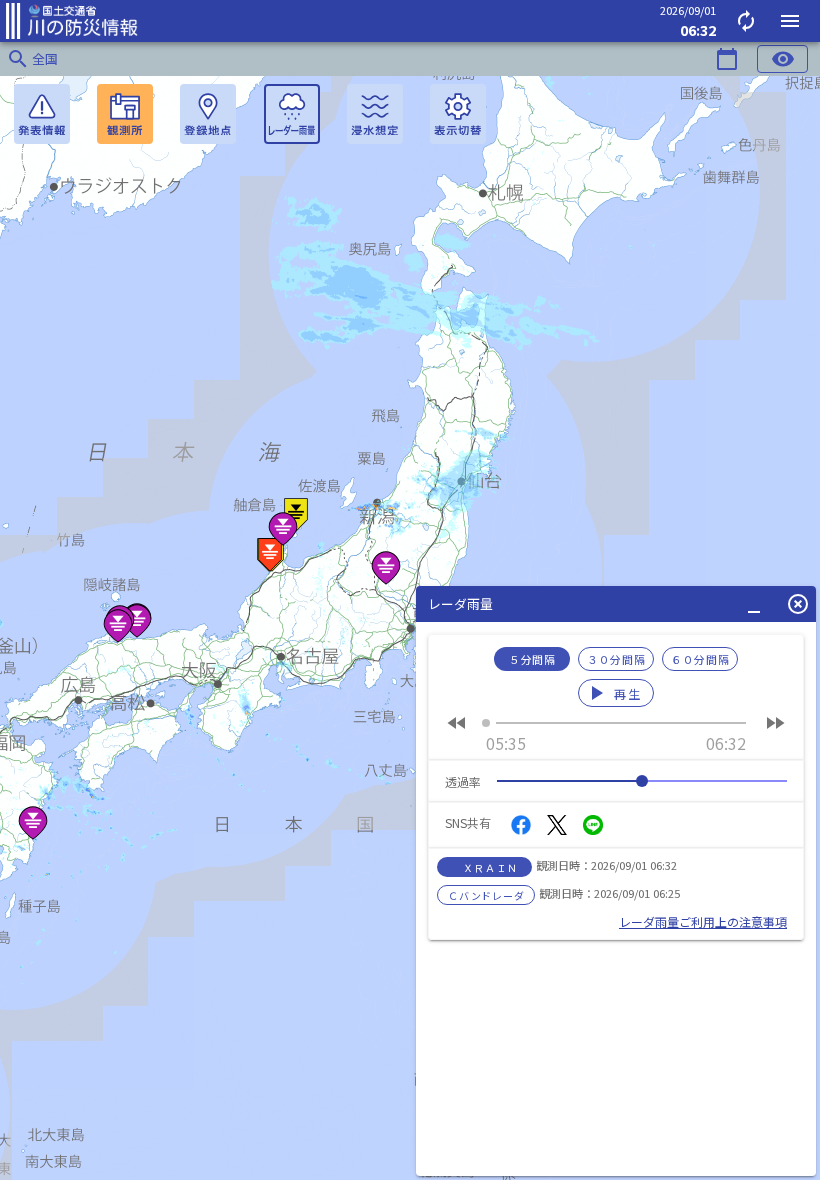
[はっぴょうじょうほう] (42, 114)
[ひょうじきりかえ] (458, 114)
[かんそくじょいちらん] (125, 114)
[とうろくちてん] (208, 114)
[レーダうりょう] (292, 114)
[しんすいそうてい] (375, 114)
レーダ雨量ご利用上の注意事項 (703, 921)
